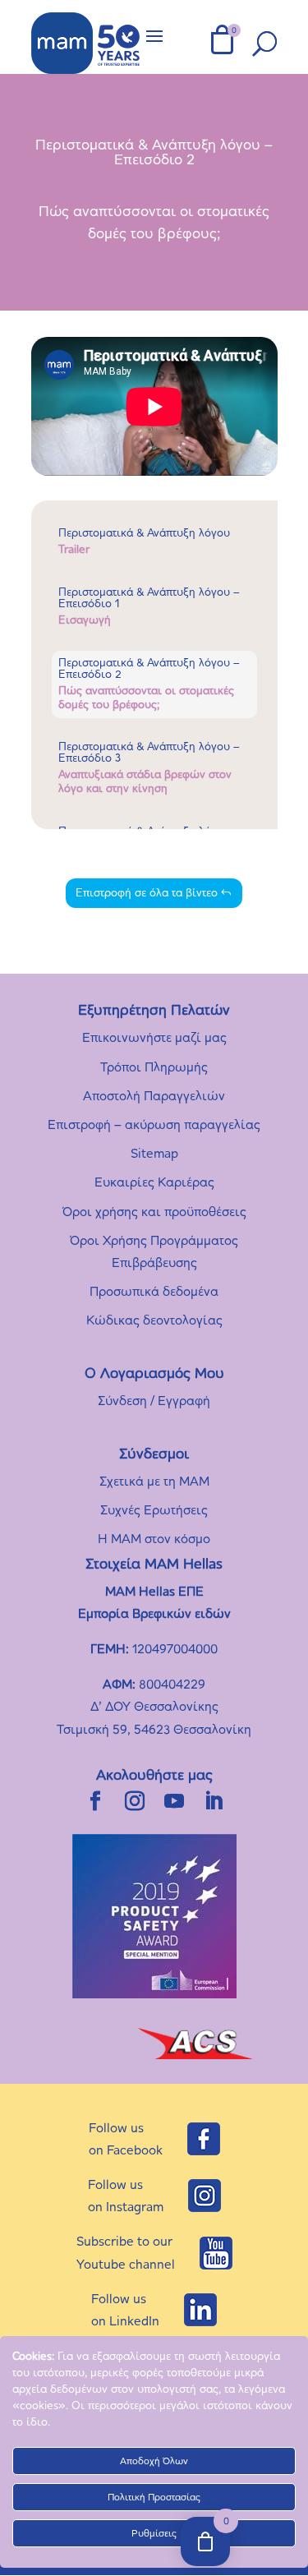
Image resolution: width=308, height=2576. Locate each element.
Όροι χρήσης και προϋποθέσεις (154, 1212)
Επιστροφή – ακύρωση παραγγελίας (154, 1124)
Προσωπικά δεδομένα (154, 1291)
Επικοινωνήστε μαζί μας (154, 1037)
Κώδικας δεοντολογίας (154, 1320)
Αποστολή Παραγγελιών (154, 1096)
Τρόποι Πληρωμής (154, 1067)
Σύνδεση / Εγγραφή (154, 1401)
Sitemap (154, 1153)
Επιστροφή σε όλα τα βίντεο (147, 893)
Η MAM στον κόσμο (154, 1539)
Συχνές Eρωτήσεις (154, 1510)
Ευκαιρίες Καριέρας (154, 1182)
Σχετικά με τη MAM (154, 1481)
